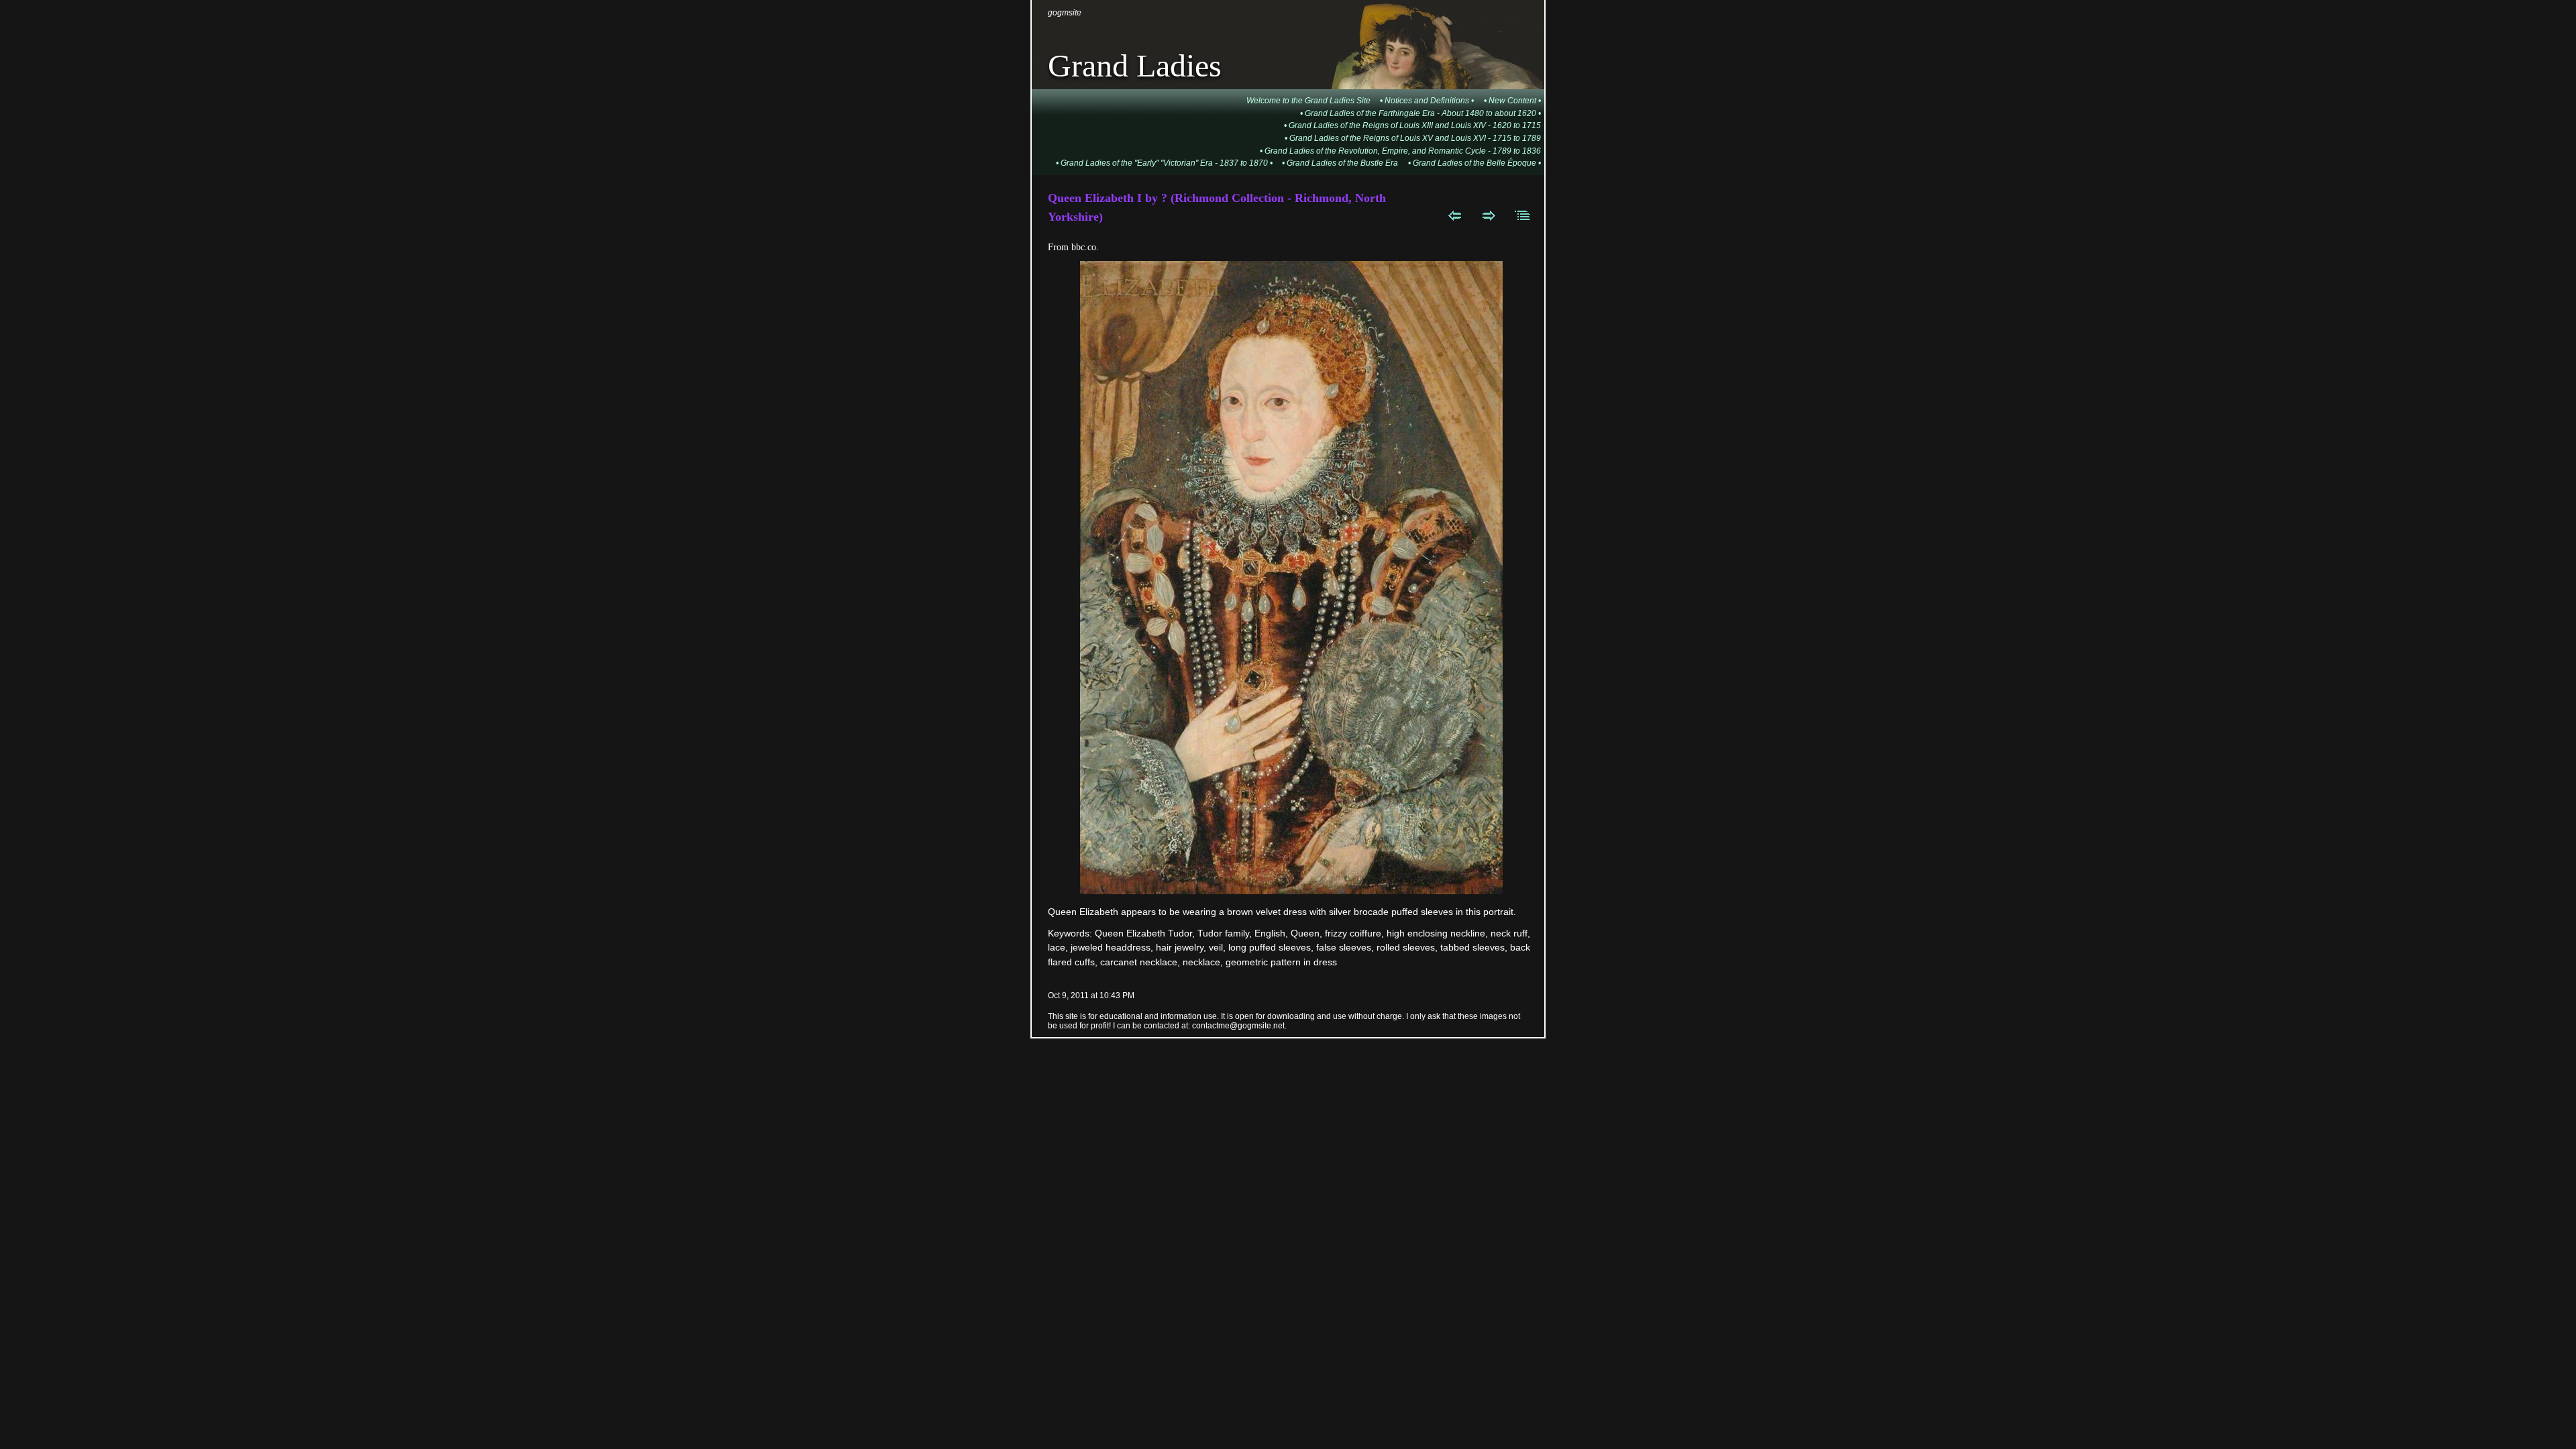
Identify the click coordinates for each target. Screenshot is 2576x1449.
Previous (1455, 215)
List (1523, 215)
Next (1489, 215)
